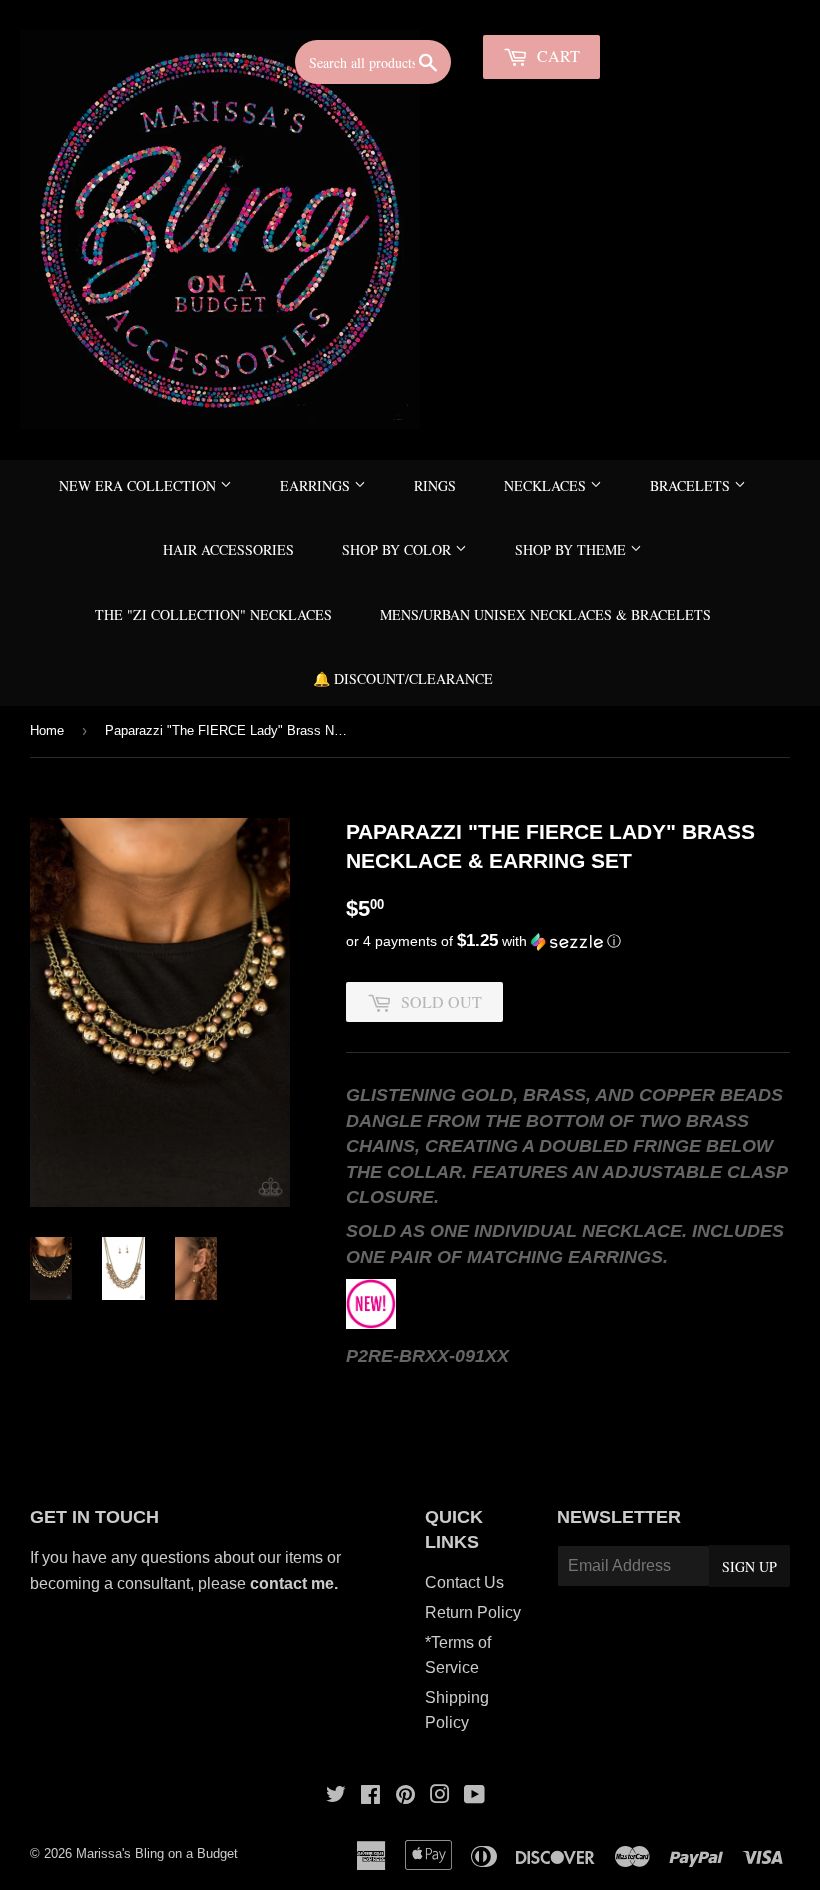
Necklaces (547, 485)
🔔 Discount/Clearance (403, 678)
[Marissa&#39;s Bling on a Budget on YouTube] (474, 1796)
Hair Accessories (228, 549)
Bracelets (692, 485)
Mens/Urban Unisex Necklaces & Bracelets (545, 614)
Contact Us (464, 1582)
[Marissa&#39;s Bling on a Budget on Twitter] (336, 1796)
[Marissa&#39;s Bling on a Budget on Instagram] (440, 1796)
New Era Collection (139, 485)
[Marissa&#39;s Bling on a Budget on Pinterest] (405, 1796)
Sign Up (749, 1566)
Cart (556, 55)
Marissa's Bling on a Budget (157, 1853)
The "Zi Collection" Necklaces (213, 614)
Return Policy (473, 1612)
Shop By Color (398, 549)
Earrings (317, 485)
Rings (435, 485)
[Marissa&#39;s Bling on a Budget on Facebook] (370, 1796)
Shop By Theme (572, 549)
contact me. (296, 1583)
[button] (568, 941)
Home (47, 730)
